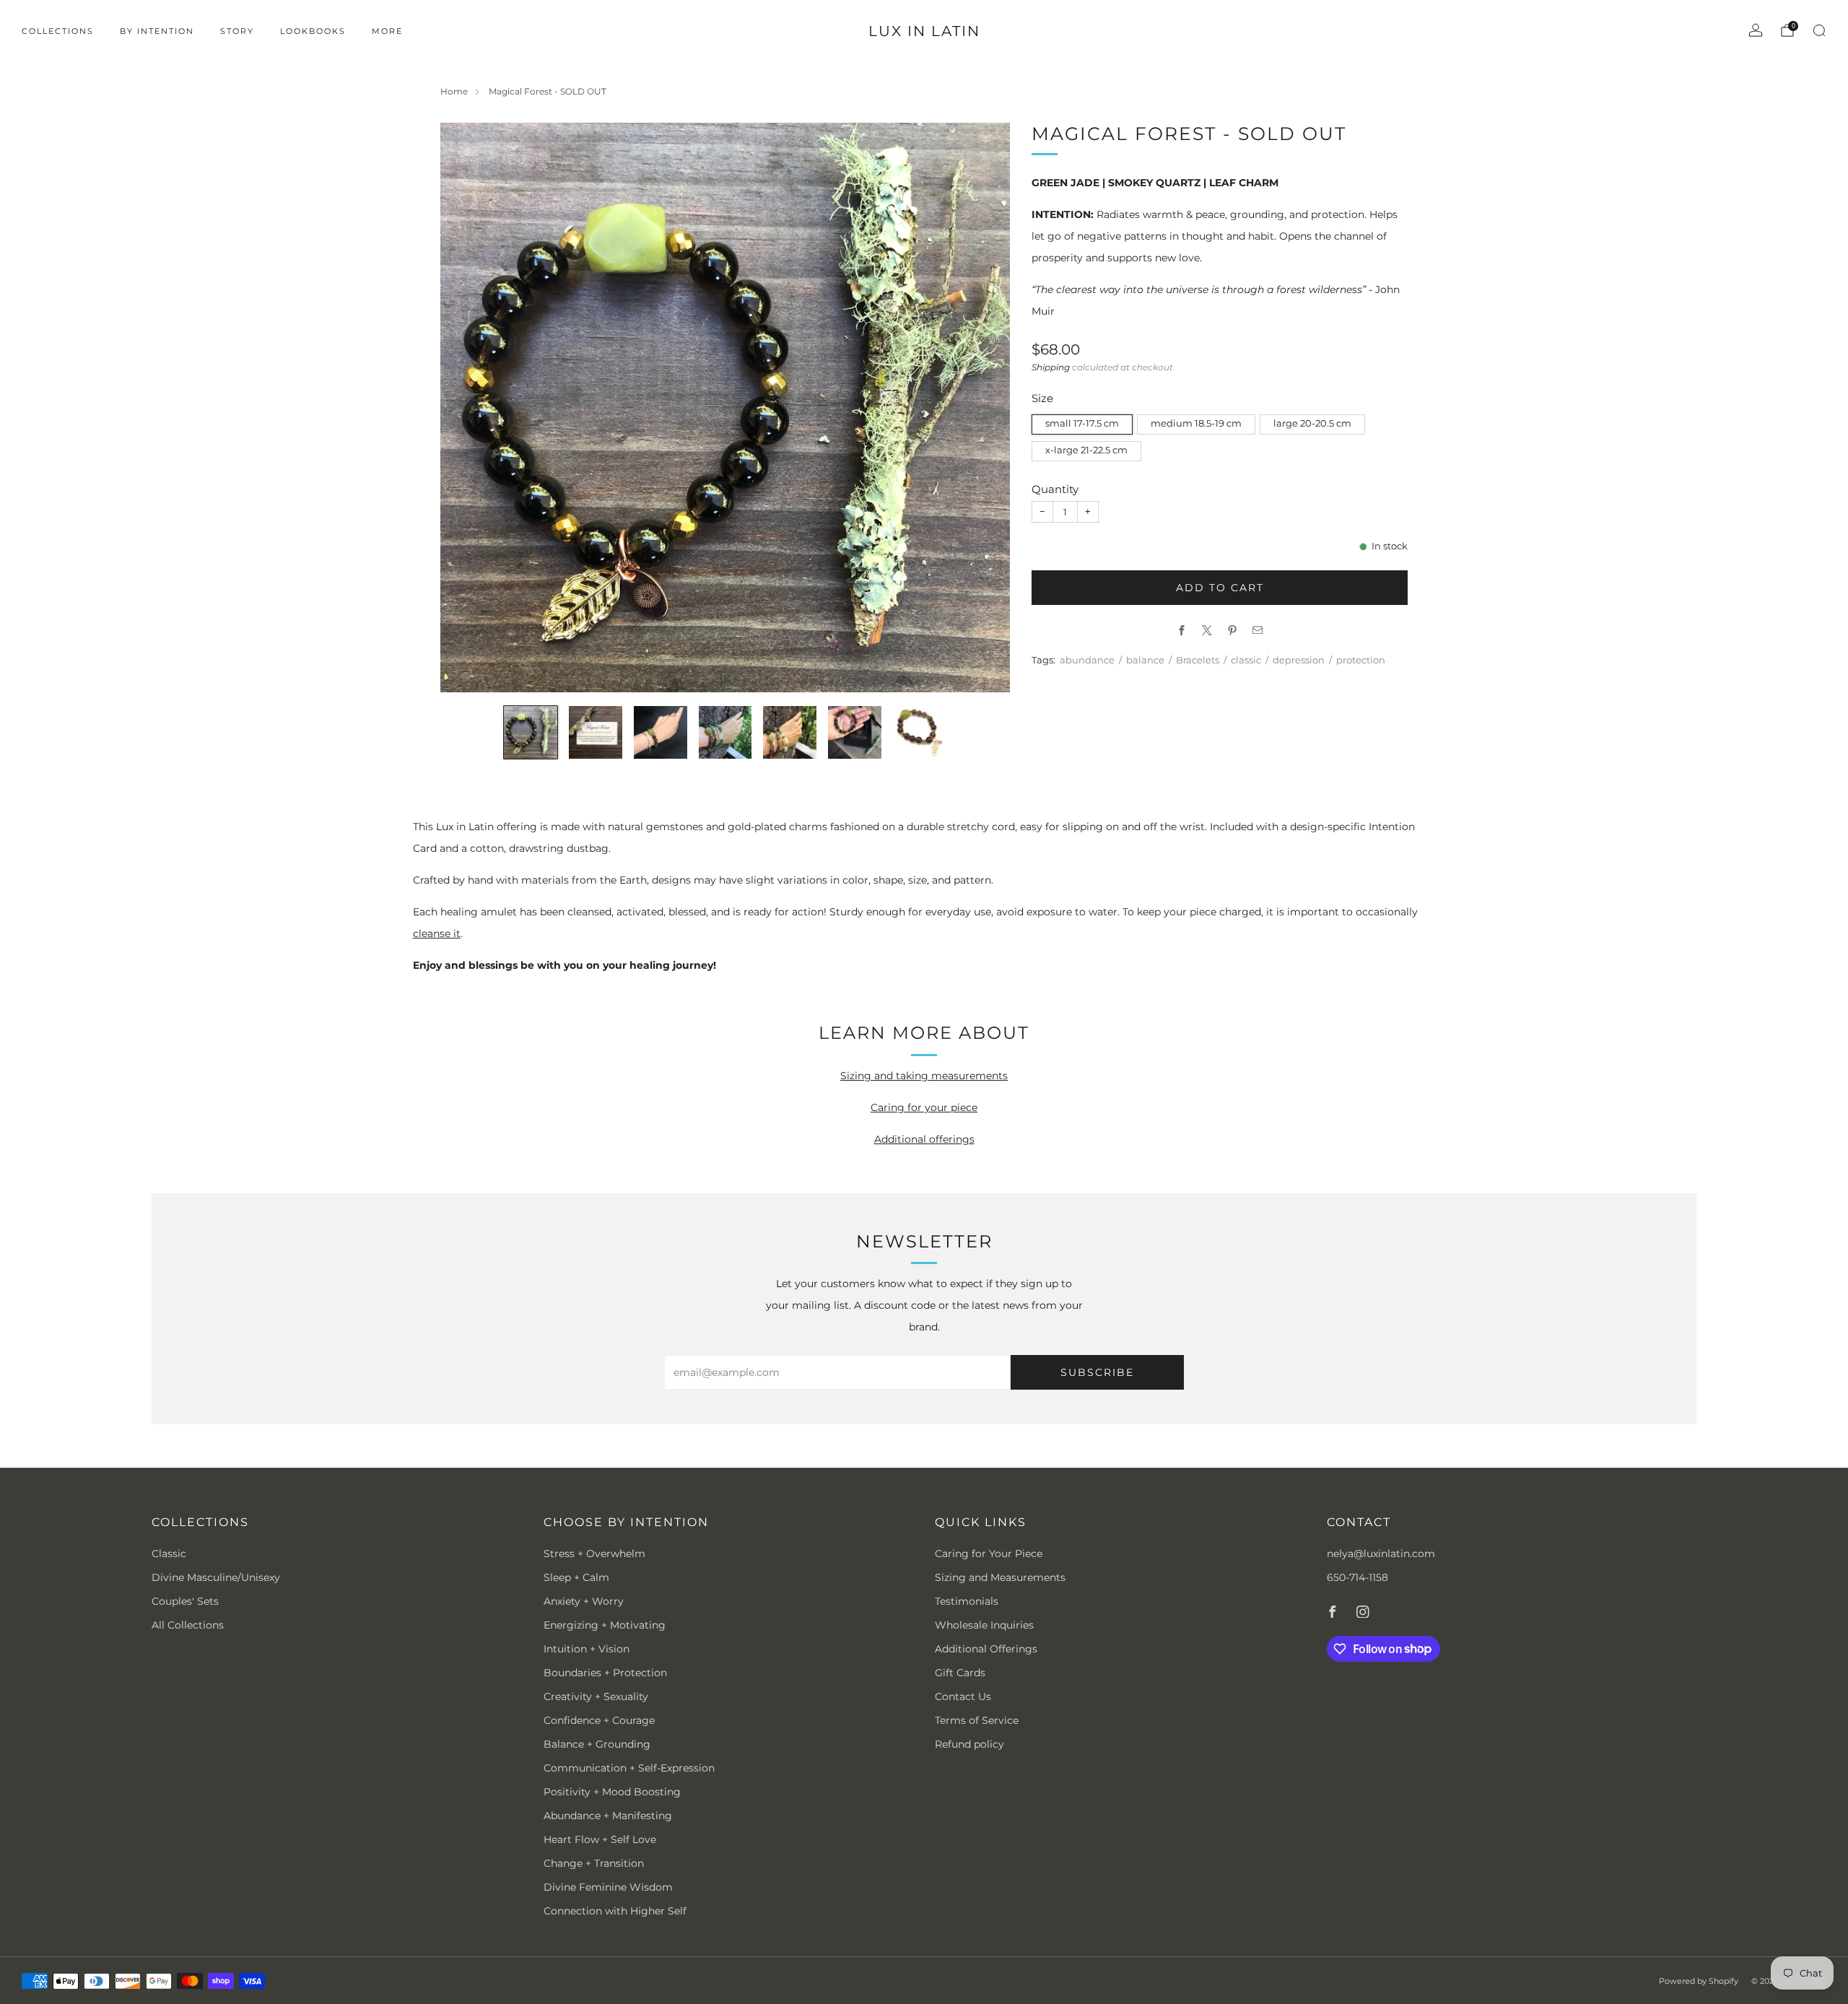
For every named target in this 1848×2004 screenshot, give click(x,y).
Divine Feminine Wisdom (608, 1887)
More (387, 31)
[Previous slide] (468, 407)
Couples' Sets (185, 1601)
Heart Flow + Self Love (600, 1839)
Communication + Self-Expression (629, 1768)
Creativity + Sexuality (596, 1696)
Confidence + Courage (599, 1720)
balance (1145, 660)
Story (237, 31)
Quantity (1055, 489)
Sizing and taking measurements (924, 1076)
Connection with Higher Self (615, 1911)
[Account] (1756, 30)
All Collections (188, 1625)
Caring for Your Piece (989, 1554)
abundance (1087, 660)
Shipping (1051, 367)
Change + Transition (594, 1863)
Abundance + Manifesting (608, 1816)
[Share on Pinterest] (1233, 630)
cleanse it (437, 933)
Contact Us (963, 1696)
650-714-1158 (1357, 1577)
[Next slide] (982, 407)
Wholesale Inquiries (984, 1625)
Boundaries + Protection (605, 1673)
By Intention (157, 31)
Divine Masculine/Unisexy (216, 1577)
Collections (58, 31)
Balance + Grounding (597, 1744)
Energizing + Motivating (605, 1625)
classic (1246, 660)
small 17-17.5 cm (1082, 423)
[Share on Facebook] (1182, 630)
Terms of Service (977, 1720)
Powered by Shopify (1699, 1981)
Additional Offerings (986, 1649)
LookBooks (313, 31)
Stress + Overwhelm (594, 1554)
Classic (169, 1554)
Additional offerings (924, 1139)
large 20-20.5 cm (1312, 423)
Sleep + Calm (576, 1577)
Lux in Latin (924, 31)
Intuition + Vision (587, 1649)
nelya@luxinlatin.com (1381, 1554)
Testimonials (967, 1601)
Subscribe (1097, 1372)
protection (1361, 660)
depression (1299, 660)
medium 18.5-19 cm (1196, 423)
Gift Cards (960, 1673)
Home (454, 91)
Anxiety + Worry (584, 1601)
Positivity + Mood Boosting (612, 1792)
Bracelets (1198, 660)
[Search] (1819, 30)
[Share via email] (1258, 630)
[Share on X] (1207, 630)
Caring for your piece (924, 1107)
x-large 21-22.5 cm (1086, 450)
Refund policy (969, 1744)
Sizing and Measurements (1000, 1577)
